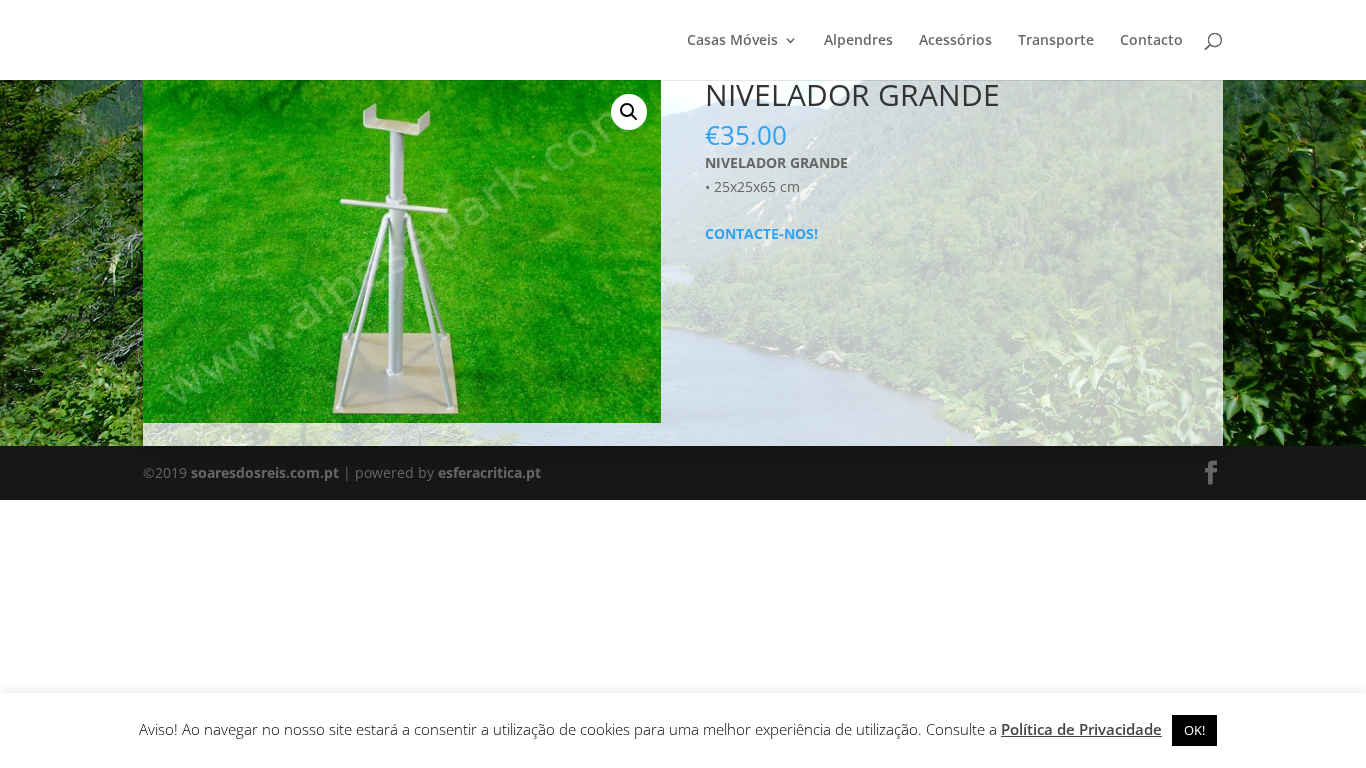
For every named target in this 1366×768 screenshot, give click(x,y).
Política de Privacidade (1081, 729)
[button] (629, 112)
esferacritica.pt (489, 472)
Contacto (1151, 41)
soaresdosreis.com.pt (265, 472)
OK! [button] (1194, 730)
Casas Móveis (732, 41)
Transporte (1056, 41)
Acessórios (955, 41)
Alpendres (858, 41)
